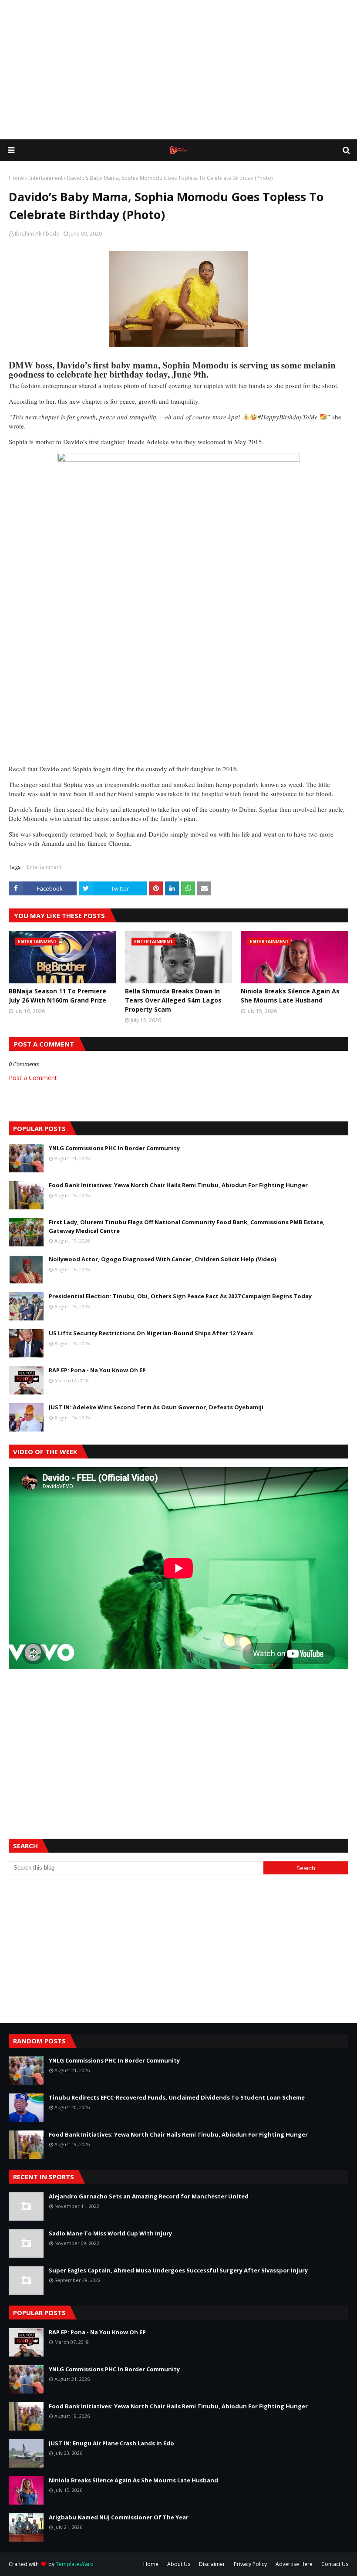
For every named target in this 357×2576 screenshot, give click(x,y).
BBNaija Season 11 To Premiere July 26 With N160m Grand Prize (57, 996)
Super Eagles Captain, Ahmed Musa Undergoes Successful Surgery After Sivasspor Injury (178, 2270)
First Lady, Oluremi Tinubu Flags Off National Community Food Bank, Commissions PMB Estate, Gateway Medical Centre (187, 1226)
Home (16, 178)
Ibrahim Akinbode (37, 234)
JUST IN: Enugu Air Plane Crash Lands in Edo (111, 2443)
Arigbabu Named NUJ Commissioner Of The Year (119, 2517)
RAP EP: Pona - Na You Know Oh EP (97, 1370)
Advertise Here (294, 2564)
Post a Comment (33, 1078)
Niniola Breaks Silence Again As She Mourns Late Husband (290, 996)
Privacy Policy (250, 2564)
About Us (179, 2564)
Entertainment (45, 178)
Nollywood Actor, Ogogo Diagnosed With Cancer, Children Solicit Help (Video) (162, 1259)
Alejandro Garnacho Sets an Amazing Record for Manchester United (149, 2196)
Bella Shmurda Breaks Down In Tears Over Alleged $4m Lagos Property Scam (173, 1000)
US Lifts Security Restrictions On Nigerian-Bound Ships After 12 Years (151, 1333)
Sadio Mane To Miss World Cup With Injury (110, 2233)
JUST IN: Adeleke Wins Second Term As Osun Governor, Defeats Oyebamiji (156, 1407)
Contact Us (335, 2564)
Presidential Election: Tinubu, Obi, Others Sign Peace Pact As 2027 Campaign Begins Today (180, 1296)
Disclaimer (212, 2564)
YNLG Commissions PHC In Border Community (114, 1148)
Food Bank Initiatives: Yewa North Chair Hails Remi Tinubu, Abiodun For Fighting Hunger (178, 1185)
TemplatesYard (75, 2564)
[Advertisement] (178, 70)
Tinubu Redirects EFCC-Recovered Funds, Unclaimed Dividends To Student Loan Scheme (177, 2097)
